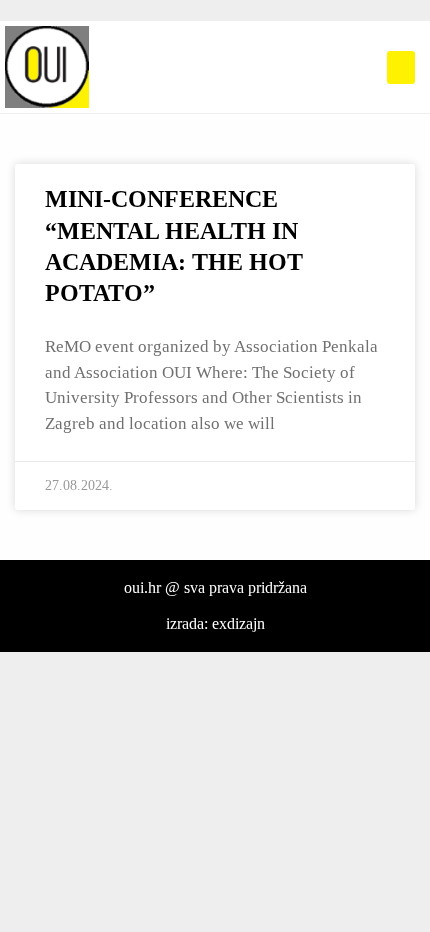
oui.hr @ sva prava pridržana (215, 587)
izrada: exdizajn (215, 623)
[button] (401, 67)
